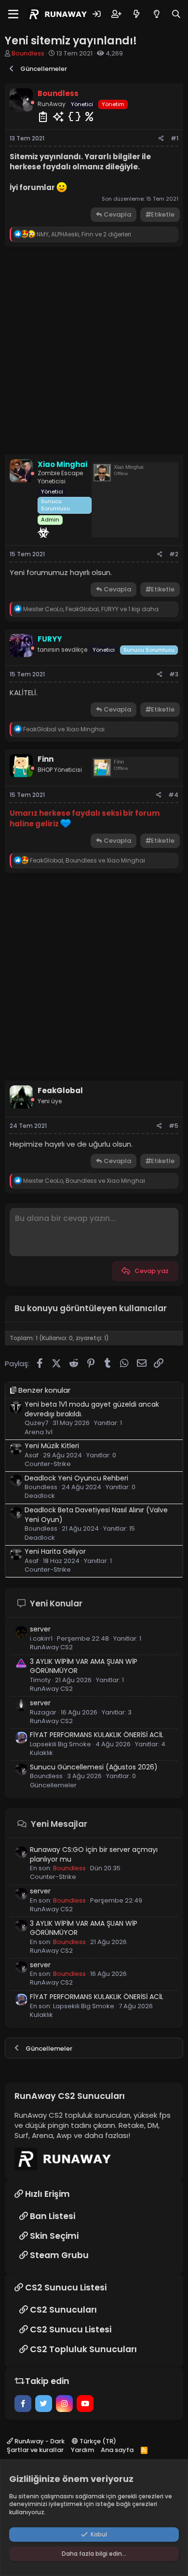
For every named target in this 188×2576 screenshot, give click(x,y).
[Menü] (13, 14)
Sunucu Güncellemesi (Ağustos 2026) (94, 1767)
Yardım (82, 2450)
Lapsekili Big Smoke (84, 2006)
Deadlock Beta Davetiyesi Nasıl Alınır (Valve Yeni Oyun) (96, 1515)
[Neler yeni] (136, 14)
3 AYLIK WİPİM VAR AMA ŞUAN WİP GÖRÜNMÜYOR (84, 1666)
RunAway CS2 (51, 1647)
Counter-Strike (48, 1464)
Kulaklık (41, 1753)
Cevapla (117, 214)
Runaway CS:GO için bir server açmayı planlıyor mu (94, 1854)
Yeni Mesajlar (59, 1824)
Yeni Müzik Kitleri (52, 1446)
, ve (87, 860)
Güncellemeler (53, 1785)
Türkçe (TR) (97, 2441)
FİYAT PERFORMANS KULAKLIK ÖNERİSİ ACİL (97, 1735)
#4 (173, 795)
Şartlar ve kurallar (35, 2450)
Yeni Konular (56, 1603)
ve (64, 729)
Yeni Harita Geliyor (55, 1551)
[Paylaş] (161, 139)
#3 (174, 674)
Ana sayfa (117, 2450)
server (40, 1629)
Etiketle (163, 214)
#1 (175, 138)
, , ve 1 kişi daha (91, 609)
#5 (174, 1126)
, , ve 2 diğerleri (84, 234)
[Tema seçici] (156, 14)
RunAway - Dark (39, 2441)
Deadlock (40, 1496)
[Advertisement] (94, 351)
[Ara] (176, 14)
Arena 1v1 (39, 1432)
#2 (174, 554)
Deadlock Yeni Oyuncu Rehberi (76, 1478)
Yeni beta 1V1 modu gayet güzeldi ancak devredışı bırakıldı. (92, 1409)
